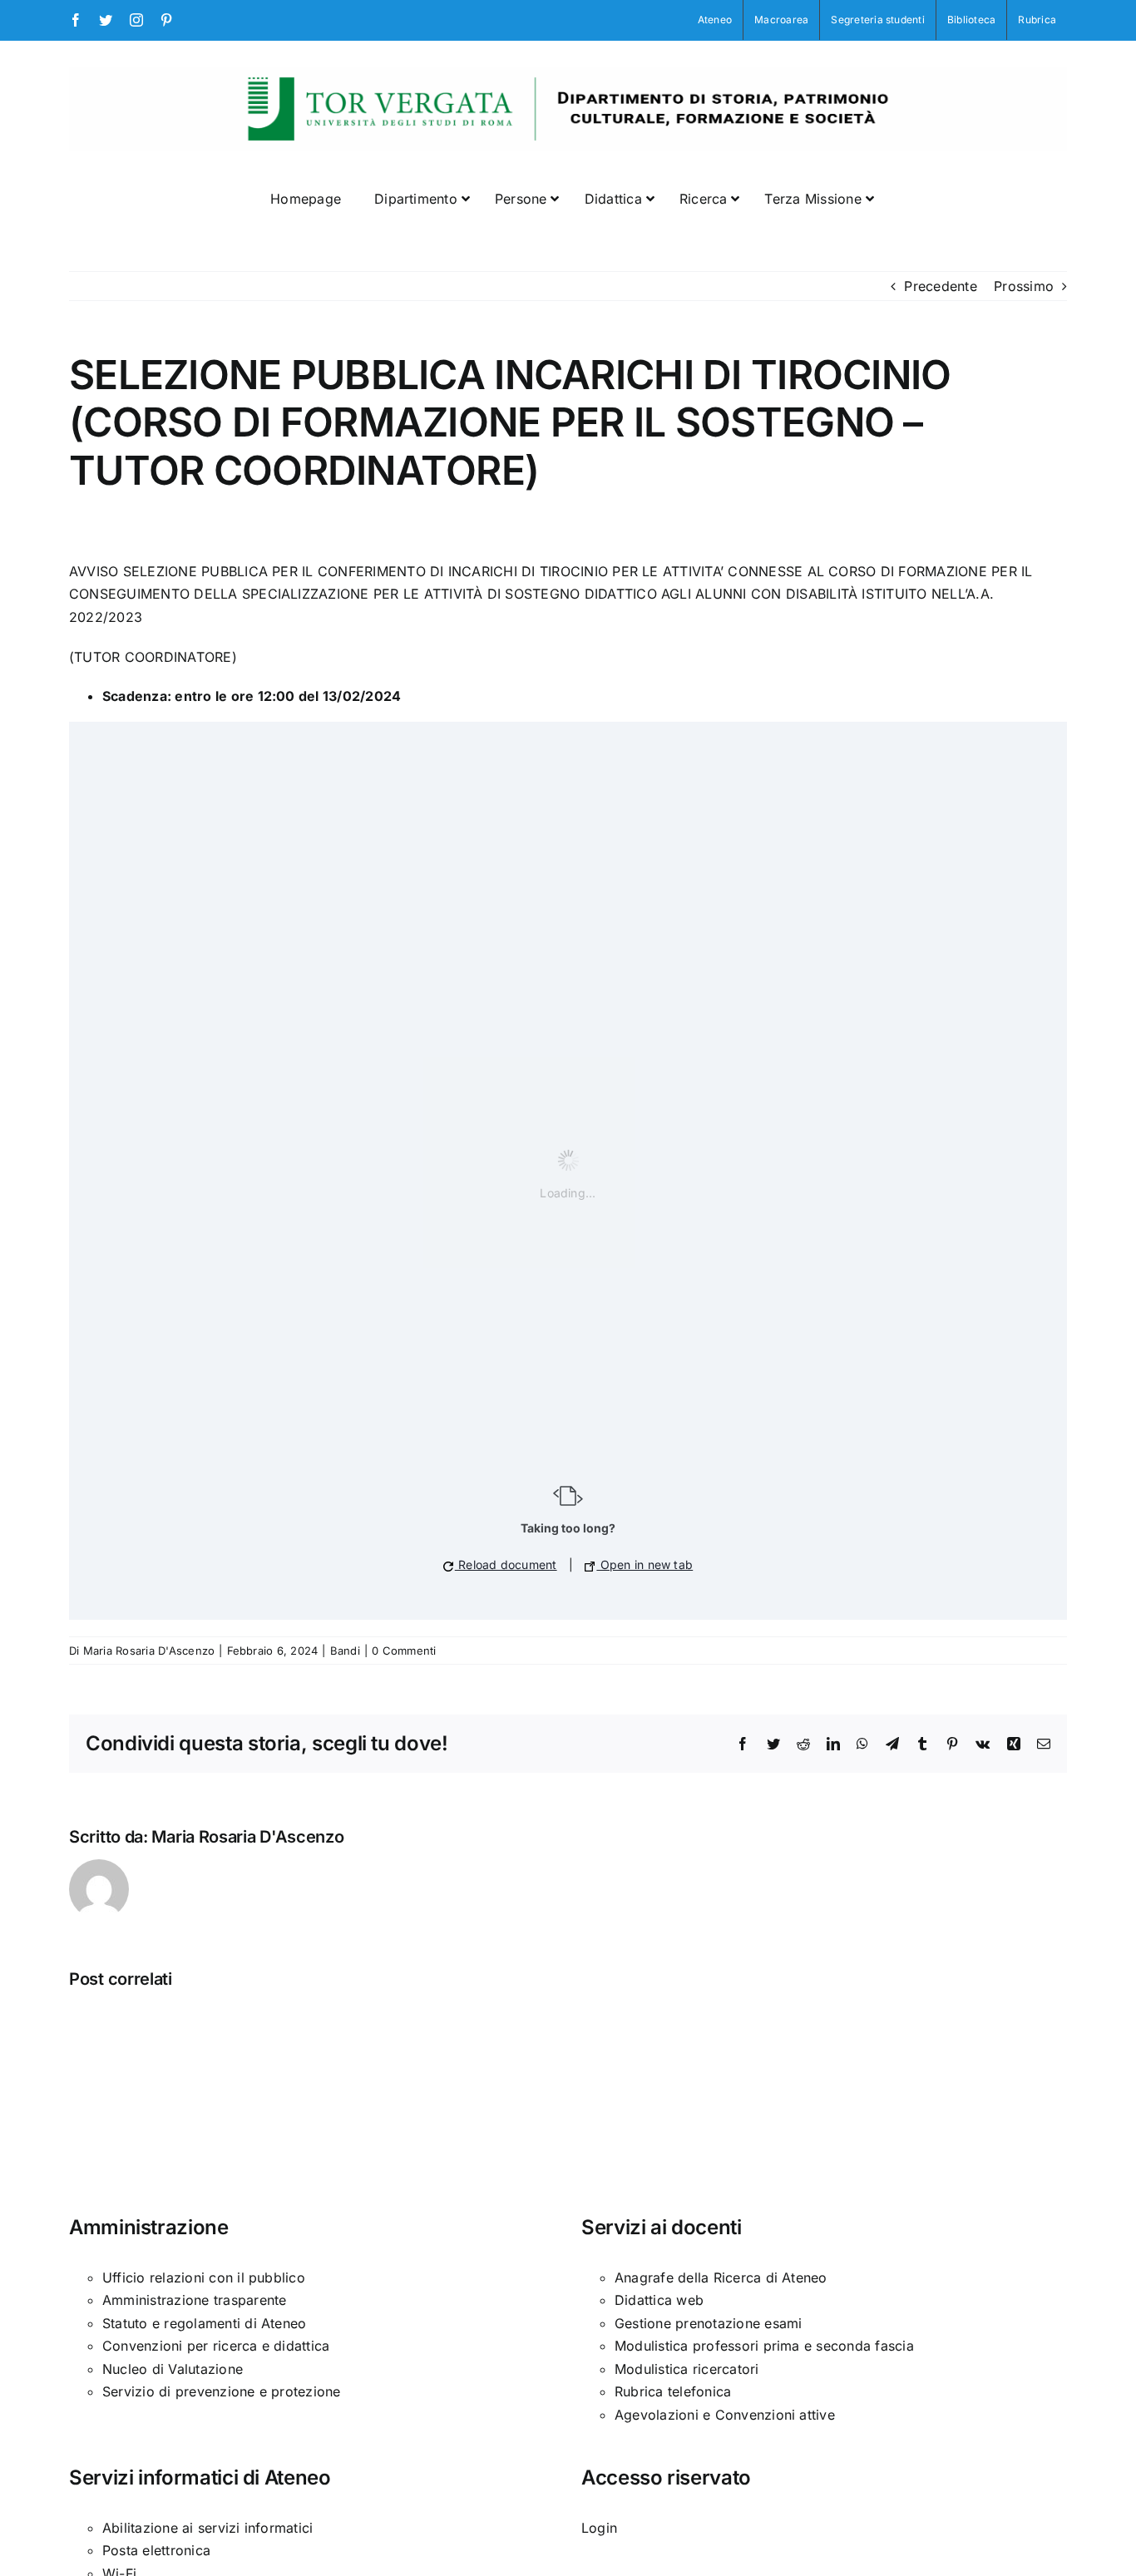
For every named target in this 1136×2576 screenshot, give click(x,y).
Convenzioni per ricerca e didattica (216, 2346)
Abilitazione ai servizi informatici (207, 2528)
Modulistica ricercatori (687, 2369)
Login (599, 2528)
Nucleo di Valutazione (173, 2369)
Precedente (940, 286)
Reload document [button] (506, 1564)
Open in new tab (645, 1564)
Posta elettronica (156, 2550)
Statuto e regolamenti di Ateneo (204, 2323)
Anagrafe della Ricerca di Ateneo (721, 2277)
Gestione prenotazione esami (708, 2323)
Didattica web (659, 2300)
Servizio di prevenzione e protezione (222, 2391)
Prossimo (1024, 286)
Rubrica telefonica (673, 2391)
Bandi (345, 1651)
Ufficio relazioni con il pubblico (204, 2277)
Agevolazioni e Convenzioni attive (725, 2415)
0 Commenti (404, 1651)
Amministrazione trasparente (194, 2300)
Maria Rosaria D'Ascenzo (149, 1651)
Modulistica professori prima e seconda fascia (764, 2346)
